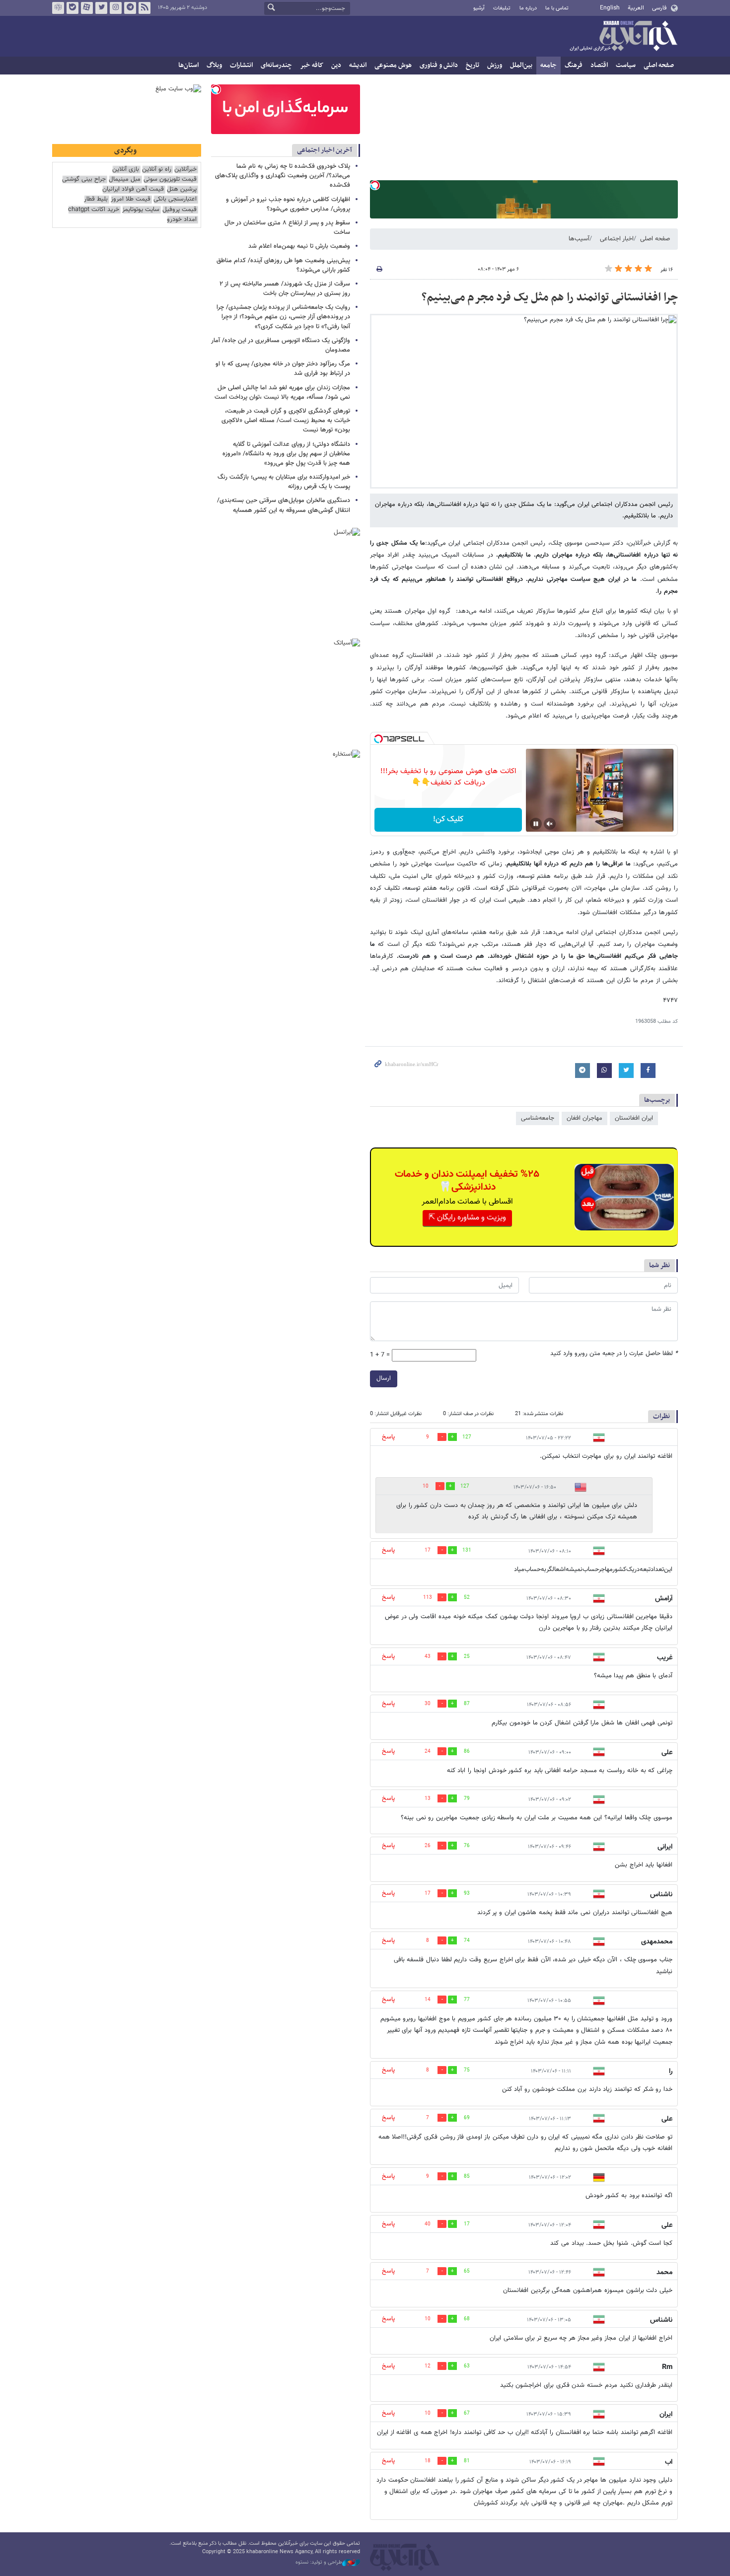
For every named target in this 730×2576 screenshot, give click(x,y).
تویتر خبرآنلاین (101, 8)
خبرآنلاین (623, 37)
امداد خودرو (182, 220)
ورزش (495, 65)
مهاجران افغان (584, 1118)
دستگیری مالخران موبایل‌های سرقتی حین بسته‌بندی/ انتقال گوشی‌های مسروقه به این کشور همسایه (284, 505)
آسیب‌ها (579, 239)
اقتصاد (599, 65)
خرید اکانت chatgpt (94, 210)
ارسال (384, 1378)
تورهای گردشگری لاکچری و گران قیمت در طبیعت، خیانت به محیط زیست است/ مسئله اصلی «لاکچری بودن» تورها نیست (286, 421)
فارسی (659, 8)
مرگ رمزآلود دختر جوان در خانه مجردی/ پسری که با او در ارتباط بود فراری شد (283, 369)
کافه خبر (312, 65)
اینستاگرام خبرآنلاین (116, 8)
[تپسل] (375, 185)
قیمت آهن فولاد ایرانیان (133, 189)
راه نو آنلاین (157, 170)
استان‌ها (188, 65)
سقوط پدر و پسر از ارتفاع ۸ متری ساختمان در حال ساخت (287, 228)
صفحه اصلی (659, 65)
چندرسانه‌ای (276, 65)
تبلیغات (502, 8)
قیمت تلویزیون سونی (170, 179)
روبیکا (58, 8)
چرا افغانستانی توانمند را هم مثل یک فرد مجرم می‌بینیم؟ (550, 297)
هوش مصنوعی (393, 65)
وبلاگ (214, 65)
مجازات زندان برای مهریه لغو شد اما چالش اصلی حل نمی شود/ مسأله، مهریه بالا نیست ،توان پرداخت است (282, 393)
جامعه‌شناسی (538, 1118)
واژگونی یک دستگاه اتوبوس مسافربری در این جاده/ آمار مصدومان (281, 345)
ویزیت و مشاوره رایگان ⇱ (467, 1218)
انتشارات (241, 65)
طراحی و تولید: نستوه (319, 2563)
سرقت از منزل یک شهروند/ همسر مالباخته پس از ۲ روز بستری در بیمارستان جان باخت (285, 289)
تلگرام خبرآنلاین (130, 8)
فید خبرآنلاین (145, 8)
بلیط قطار (96, 199)
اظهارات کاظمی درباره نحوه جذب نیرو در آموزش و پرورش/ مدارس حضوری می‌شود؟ (288, 204)
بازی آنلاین (126, 170)
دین (336, 65)
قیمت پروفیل (180, 210)
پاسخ (388, 1437)
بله (73, 8)
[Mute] (550, 824)
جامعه (548, 65)
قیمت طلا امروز (131, 199)
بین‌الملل (521, 65)
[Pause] (536, 824)
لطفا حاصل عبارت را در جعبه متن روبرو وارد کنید (614, 1354)
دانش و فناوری (439, 65)
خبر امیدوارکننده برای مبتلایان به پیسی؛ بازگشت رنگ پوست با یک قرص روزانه (284, 482)
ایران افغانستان (634, 1118)
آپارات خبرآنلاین (87, 8)
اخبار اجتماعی (617, 239)
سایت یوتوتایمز (141, 210)
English (610, 8)
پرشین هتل (182, 189)
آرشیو (479, 8)
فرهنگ (574, 65)
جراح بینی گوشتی (84, 179)
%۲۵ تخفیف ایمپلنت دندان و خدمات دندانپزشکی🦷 (467, 1181)
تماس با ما (557, 8)
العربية (636, 8)
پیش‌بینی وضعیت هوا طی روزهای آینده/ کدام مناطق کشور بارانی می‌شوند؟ (283, 265)
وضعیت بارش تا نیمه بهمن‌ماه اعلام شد (299, 246)
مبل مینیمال (125, 179)
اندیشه (358, 65)
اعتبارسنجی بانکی (175, 199)
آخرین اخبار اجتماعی (325, 150)
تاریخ (473, 65)
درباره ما (528, 8)
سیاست (626, 65)
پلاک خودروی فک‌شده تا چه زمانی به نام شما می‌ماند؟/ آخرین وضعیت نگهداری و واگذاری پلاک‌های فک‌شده (283, 176)
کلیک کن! (448, 820)
